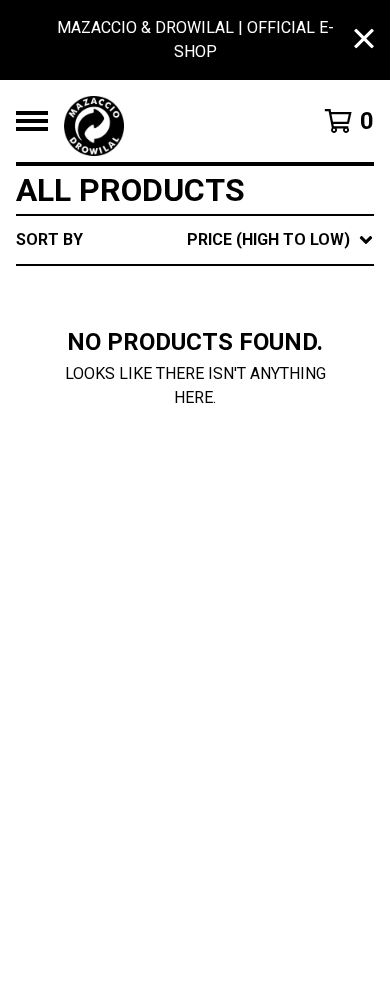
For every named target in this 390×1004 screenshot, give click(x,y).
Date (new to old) (227, 451)
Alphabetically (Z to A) (252, 419)
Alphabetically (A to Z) (252, 387)
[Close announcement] (364, 40)
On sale (183, 323)
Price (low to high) (231, 515)
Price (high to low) (231, 547)
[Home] (172, 121)
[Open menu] (32, 121)
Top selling (200, 355)
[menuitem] (195, 240)
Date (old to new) (227, 483)
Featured (190, 291)
